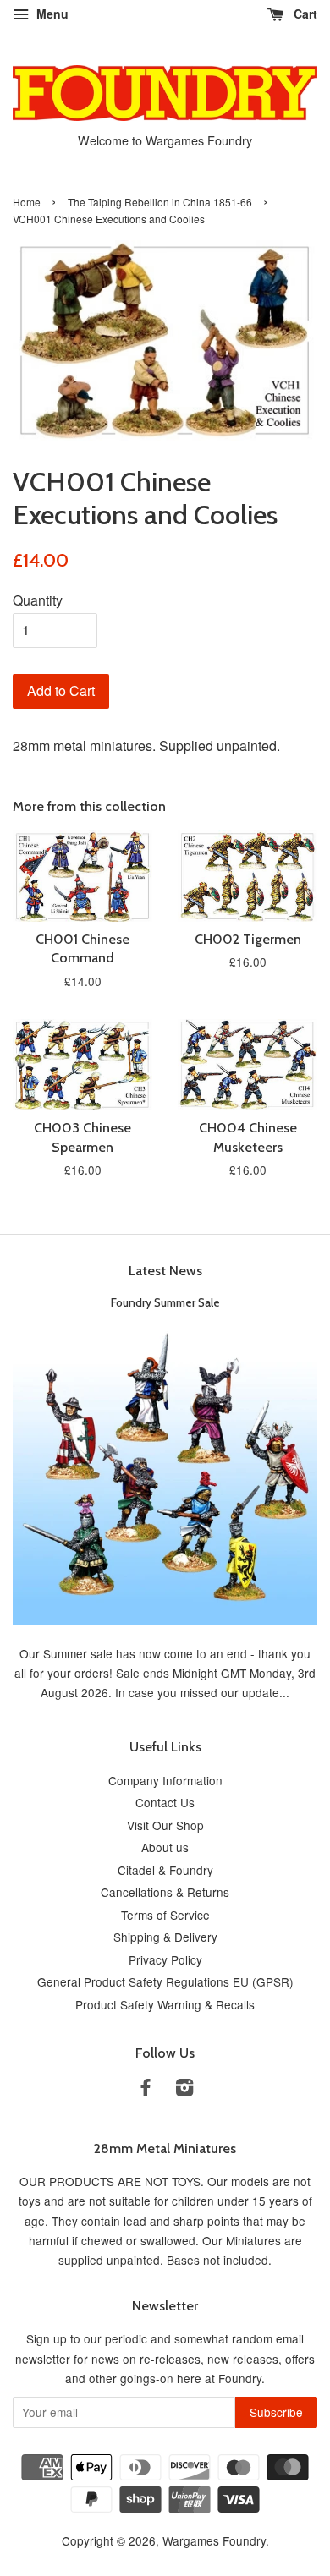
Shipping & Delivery (165, 1937)
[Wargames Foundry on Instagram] (184, 2090)
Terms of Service (165, 1915)
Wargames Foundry (214, 2540)
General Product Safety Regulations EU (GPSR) (165, 1981)
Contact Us (165, 1802)
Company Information (165, 1780)
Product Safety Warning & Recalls (165, 2004)
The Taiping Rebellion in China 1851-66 (160, 202)
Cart (304, 14)
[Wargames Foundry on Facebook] (146, 2090)
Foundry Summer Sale (165, 1302)
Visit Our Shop (165, 1825)
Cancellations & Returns (165, 1892)
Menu (51, 14)
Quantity (38, 600)
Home (27, 202)
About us (165, 1847)
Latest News (165, 1271)
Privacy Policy (165, 1959)
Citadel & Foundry (165, 1870)
